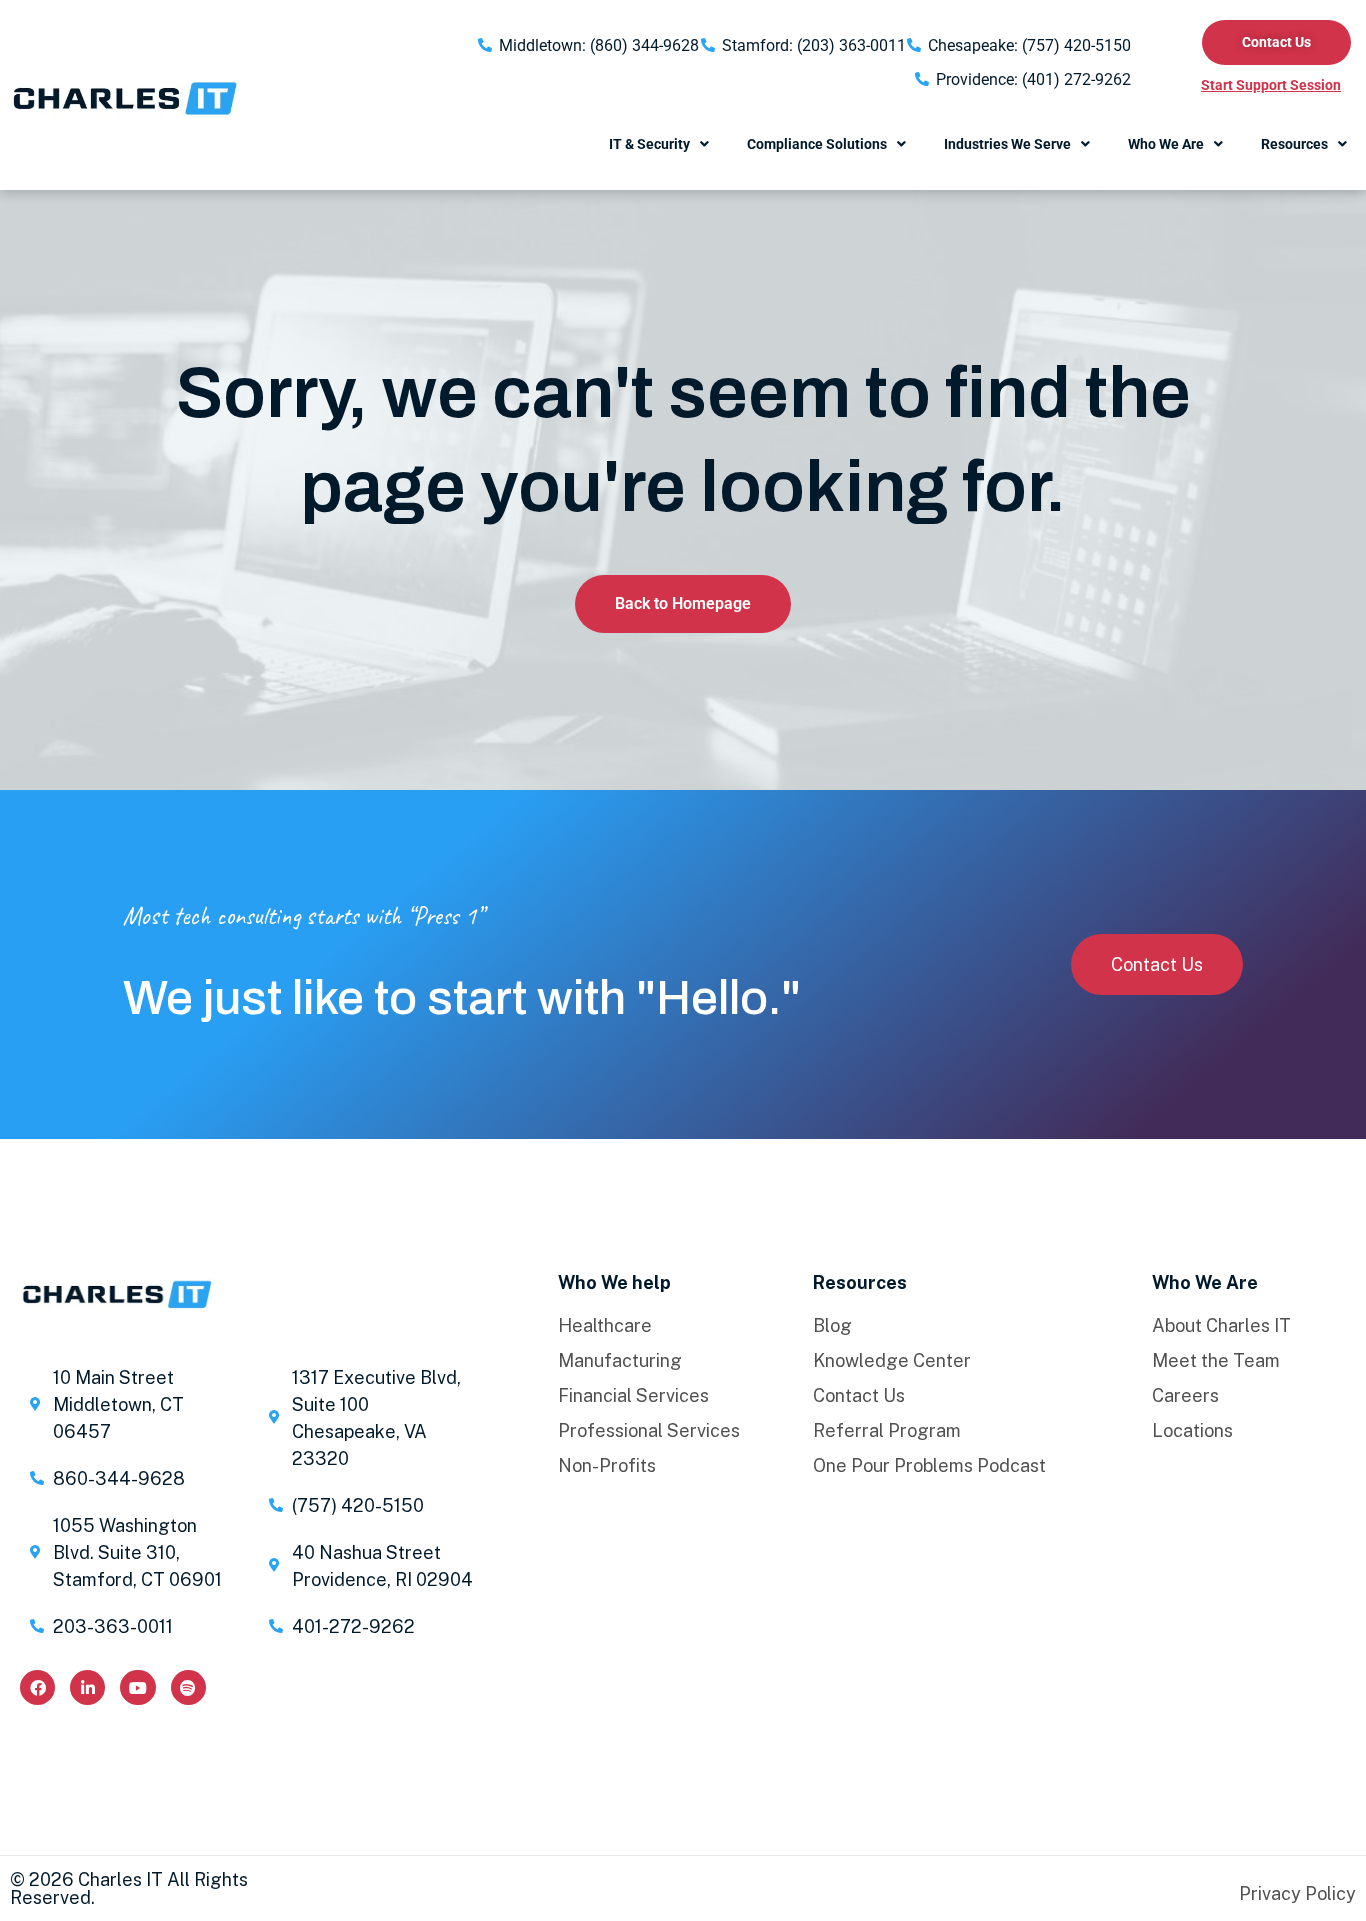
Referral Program (887, 1431)
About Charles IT (1221, 1326)
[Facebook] (37, 1687)
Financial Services (633, 1396)
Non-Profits (607, 1466)
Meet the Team (1216, 1361)
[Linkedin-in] (87, 1687)
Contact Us (859, 1396)
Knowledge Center (892, 1361)
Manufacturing (620, 1361)
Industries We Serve (1007, 144)
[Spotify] (188, 1687)
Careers (1185, 1396)
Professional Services (649, 1431)
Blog (832, 1326)
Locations (1192, 1431)
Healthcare (605, 1326)
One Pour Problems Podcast (929, 1466)
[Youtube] (137, 1687)
